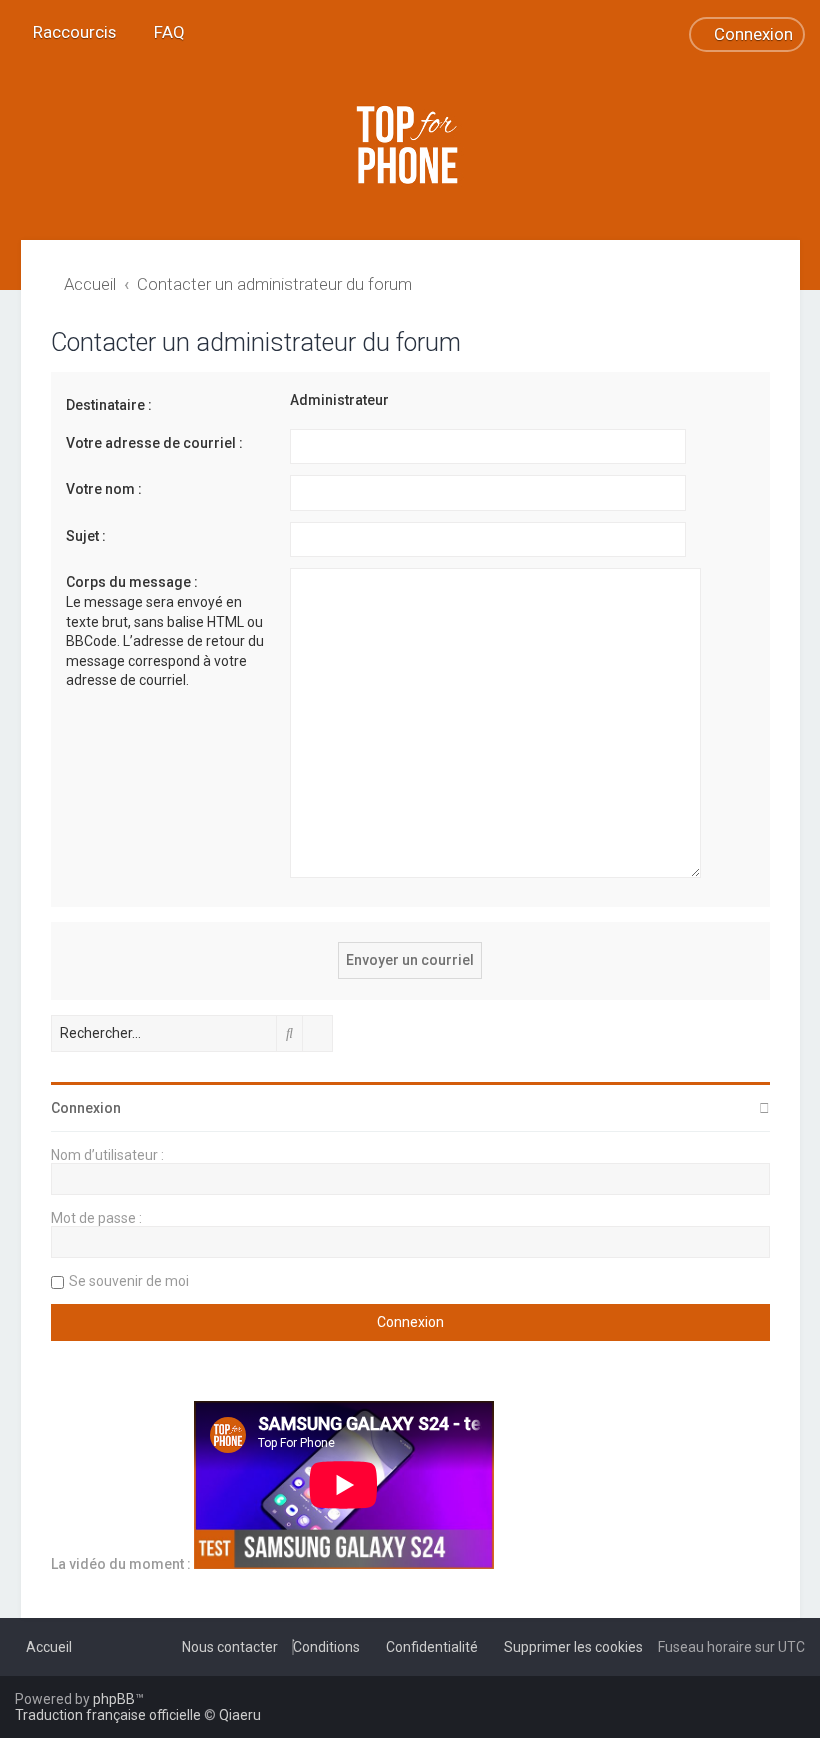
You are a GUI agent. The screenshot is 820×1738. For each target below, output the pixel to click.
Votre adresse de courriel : (154, 443)
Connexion (86, 1108)
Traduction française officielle (108, 1715)
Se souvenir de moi (129, 1281)
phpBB (114, 1699)
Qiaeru (240, 1715)
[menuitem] (163, 32)
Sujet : (86, 536)
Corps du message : (132, 582)
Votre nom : (104, 489)
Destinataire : (109, 405)
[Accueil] (410, 145)
